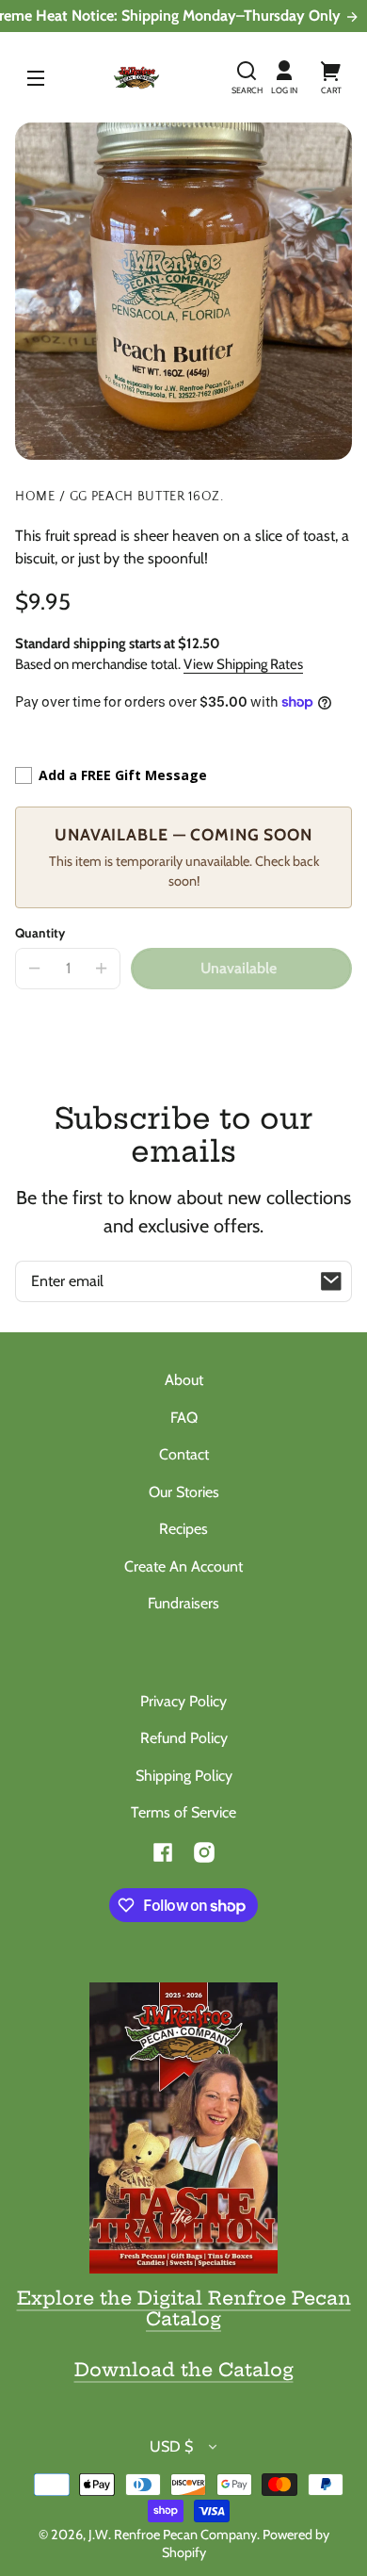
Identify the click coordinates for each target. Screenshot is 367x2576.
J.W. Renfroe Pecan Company (173, 2535)
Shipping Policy (184, 1776)
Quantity (40, 933)
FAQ (184, 1418)
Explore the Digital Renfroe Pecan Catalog (184, 2308)
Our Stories (184, 1492)
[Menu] (36, 77)
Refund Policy (184, 1738)
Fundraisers (183, 1603)
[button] (247, 77)
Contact (184, 1454)
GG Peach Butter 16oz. (147, 497)
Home (35, 497)
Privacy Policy (183, 1701)
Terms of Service (183, 1812)
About (184, 1380)
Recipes (183, 1529)
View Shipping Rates (243, 664)
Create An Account (183, 1566)
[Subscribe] (331, 1281)
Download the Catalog (184, 2370)
